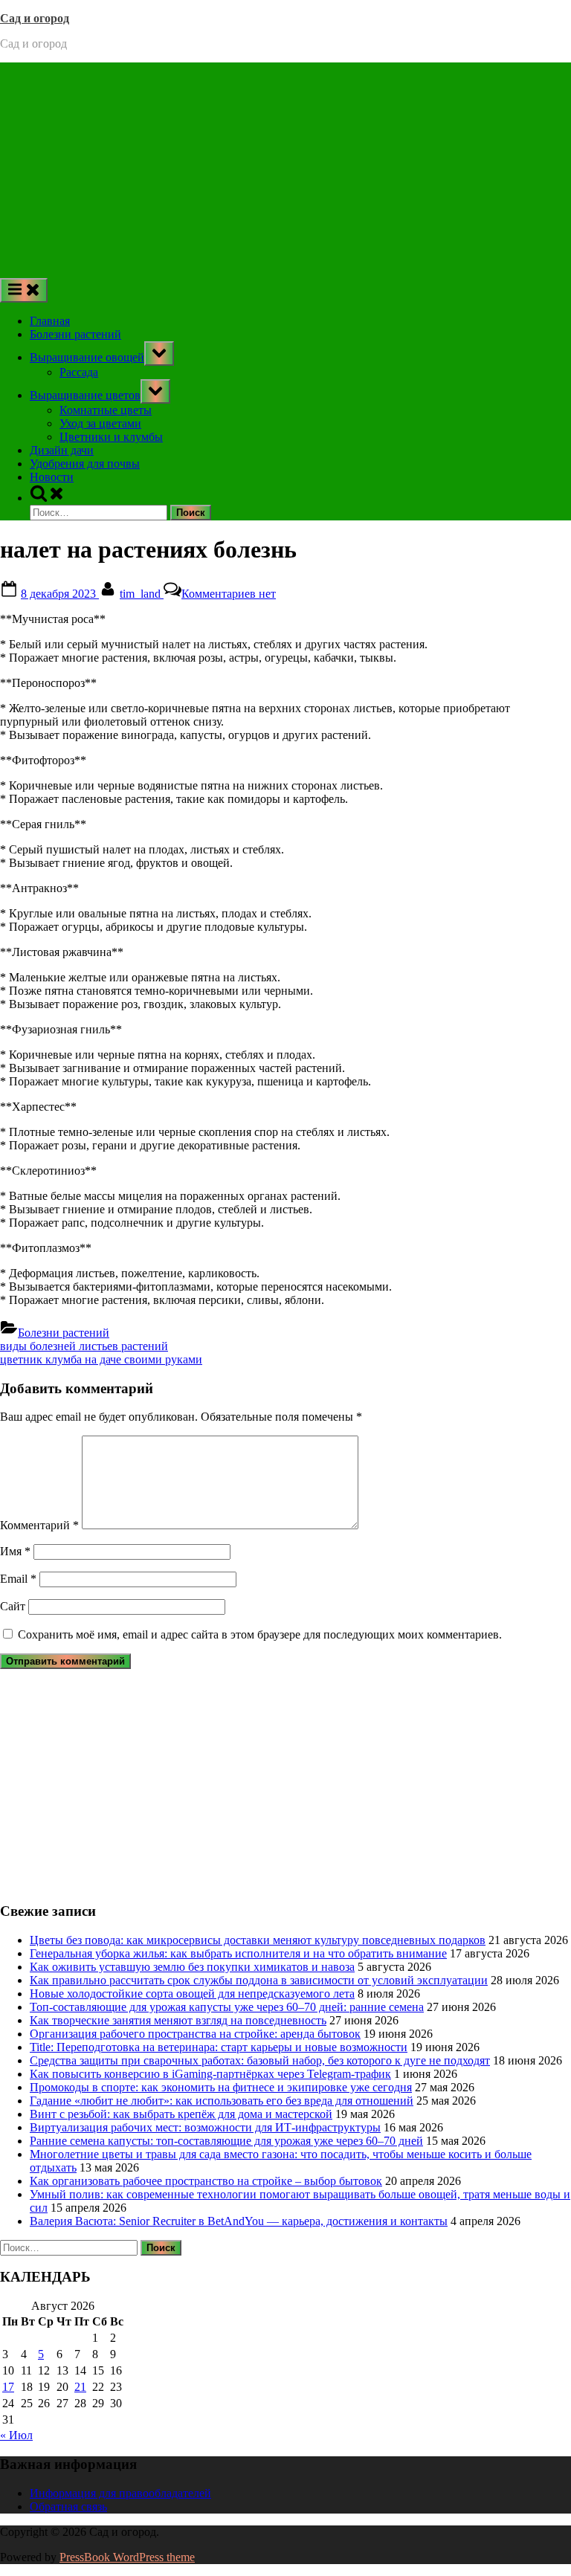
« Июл (16, 2435)
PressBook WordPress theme (127, 2557)
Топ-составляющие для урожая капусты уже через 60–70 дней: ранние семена (227, 2007)
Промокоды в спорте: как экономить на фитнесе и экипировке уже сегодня (221, 2087)
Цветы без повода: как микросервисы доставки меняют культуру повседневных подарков (258, 1940)
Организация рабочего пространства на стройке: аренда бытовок (195, 2034)
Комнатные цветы (106, 410)
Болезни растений (75, 334)
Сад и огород (35, 18)
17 (8, 2387)
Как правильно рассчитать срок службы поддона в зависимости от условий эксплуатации (259, 1980)
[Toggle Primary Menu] (24, 290)
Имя (15, 1551)
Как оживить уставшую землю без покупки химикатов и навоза (192, 1967)
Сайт (13, 1606)
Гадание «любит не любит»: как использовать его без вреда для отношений (222, 2101)
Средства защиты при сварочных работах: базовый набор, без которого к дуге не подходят (260, 2060)
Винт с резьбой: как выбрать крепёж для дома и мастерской (181, 2114)
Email (18, 1579)
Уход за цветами (100, 423)
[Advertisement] (285, 167)
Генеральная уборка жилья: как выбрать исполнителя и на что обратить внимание (238, 1953)
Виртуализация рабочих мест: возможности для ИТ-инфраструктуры (205, 2127)
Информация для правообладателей (120, 2493)
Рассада (79, 372)
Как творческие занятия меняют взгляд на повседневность (178, 2020)
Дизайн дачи (62, 450)
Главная (50, 321)
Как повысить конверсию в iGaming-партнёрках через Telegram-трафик (210, 2074)
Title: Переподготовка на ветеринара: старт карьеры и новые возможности (219, 2047)
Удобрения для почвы (85, 464)
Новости (52, 477)
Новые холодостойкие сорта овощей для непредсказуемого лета (192, 1994)
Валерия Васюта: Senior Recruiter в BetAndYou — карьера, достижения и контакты (239, 2221)
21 (80, 2387)
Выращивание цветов (85, 395)
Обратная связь (68, 2506)
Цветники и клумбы (111, 437)
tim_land (142, 594)
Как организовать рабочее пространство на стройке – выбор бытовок (206, 2181)
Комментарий (39, 1525)
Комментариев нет (229, 594)
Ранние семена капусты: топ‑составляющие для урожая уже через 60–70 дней (226, 2141)
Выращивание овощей (87, 357)
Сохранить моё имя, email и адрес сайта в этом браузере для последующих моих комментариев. (260, 1634)
